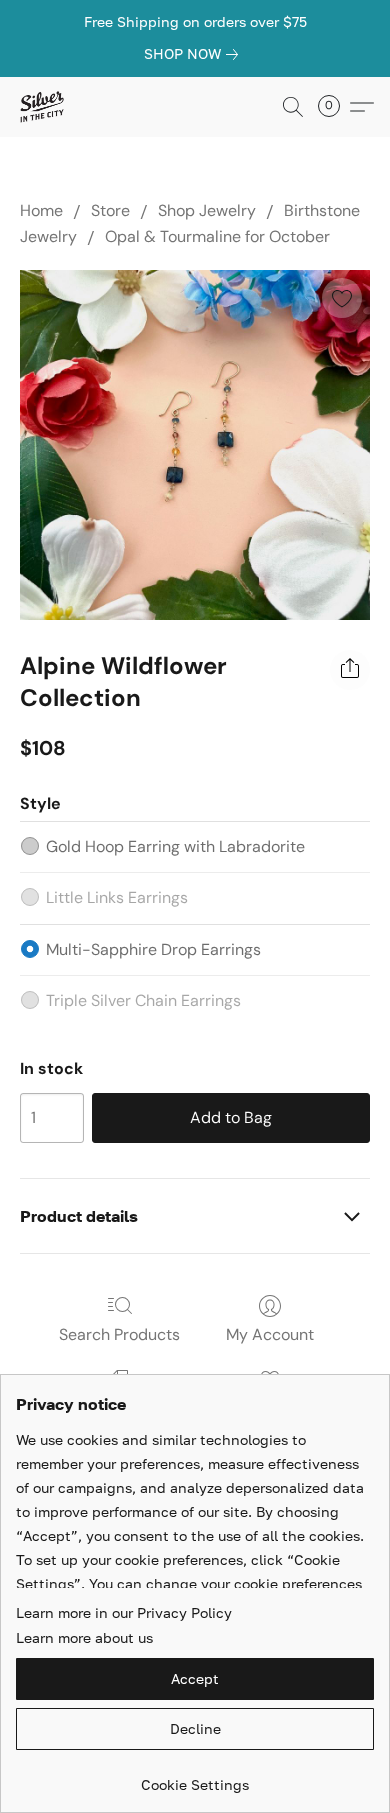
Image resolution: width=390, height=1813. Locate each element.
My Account (270, 1334)
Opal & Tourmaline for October (217, 236)
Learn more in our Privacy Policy (124, 1612)
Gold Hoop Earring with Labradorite (175, 846)
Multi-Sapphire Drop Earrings (153, 949)
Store (110, 210)
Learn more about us (84, 1637)
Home (41, 210)
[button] (42, 107)
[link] (195, 54)
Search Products (119, 1334)
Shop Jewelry (207, 210)
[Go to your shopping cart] (335, 107)
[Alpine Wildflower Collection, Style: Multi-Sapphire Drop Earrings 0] (195, 445)
